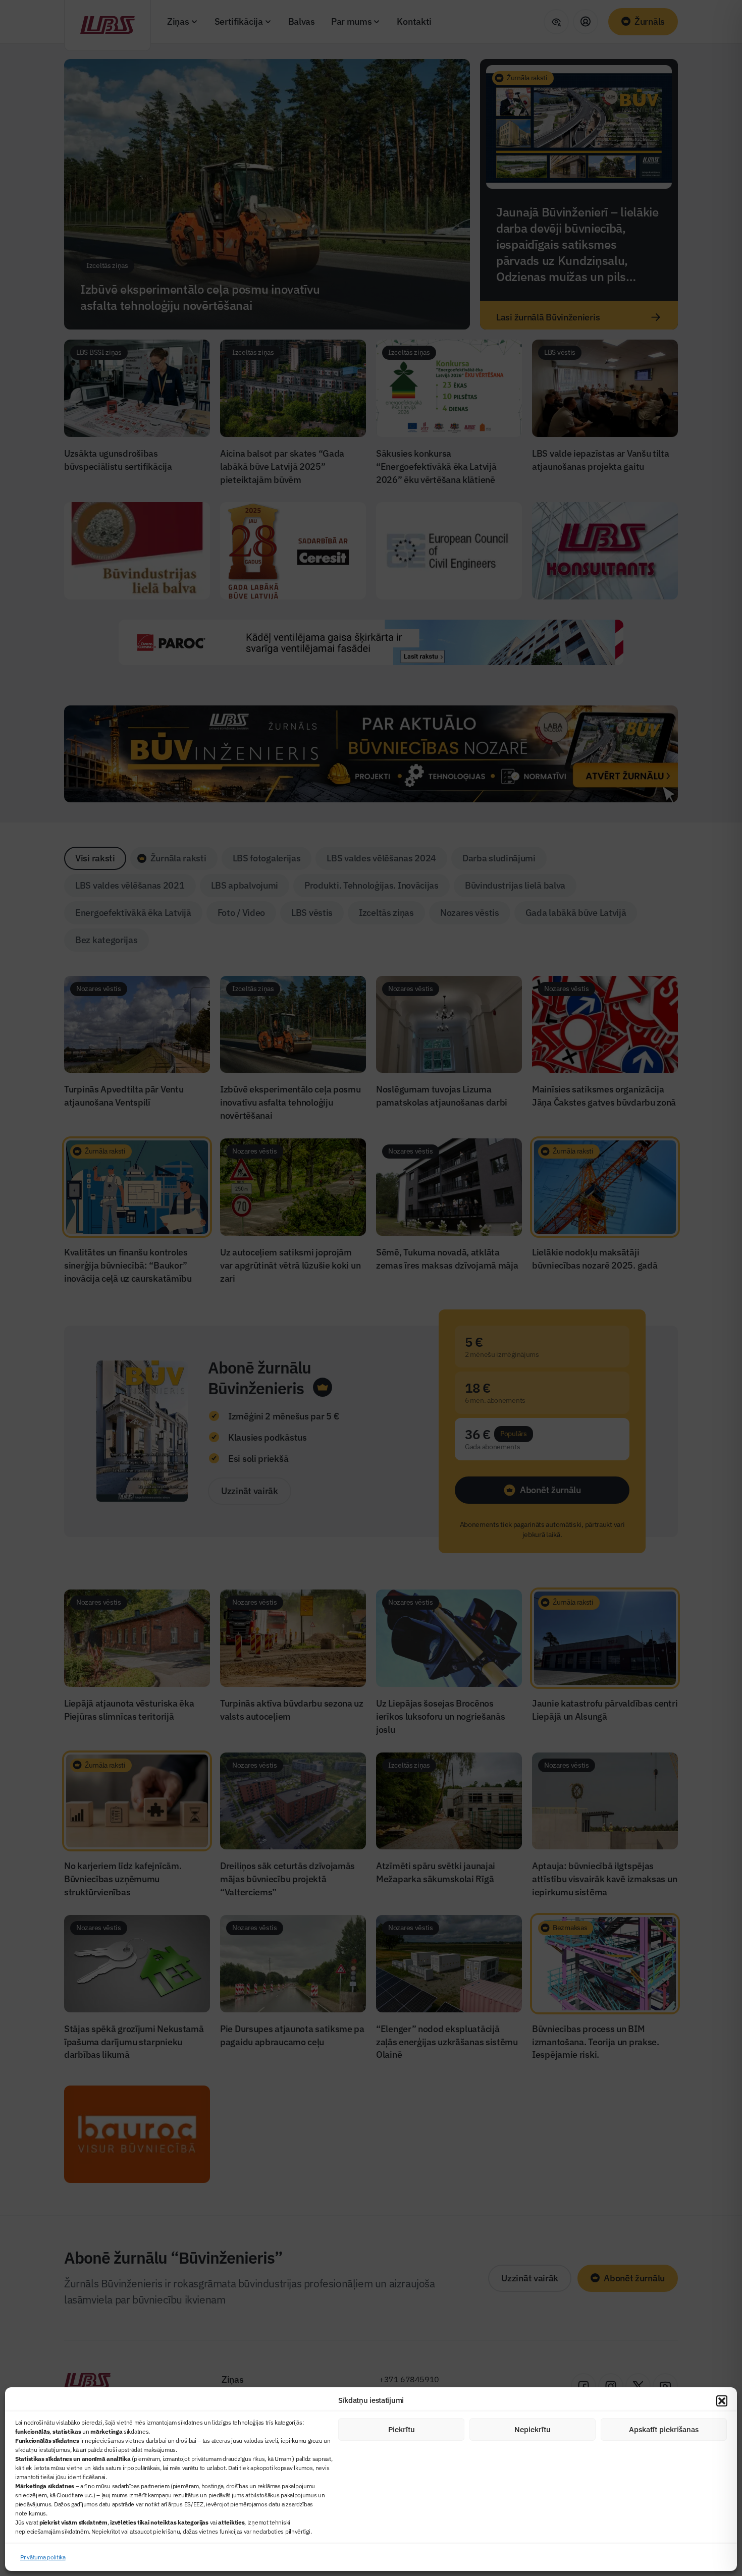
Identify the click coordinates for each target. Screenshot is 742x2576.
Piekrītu (402, 2429)
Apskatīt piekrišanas (664, 2429)
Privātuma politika (43, 2557)
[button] (722, 2401)
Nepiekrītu (533, 2429)
